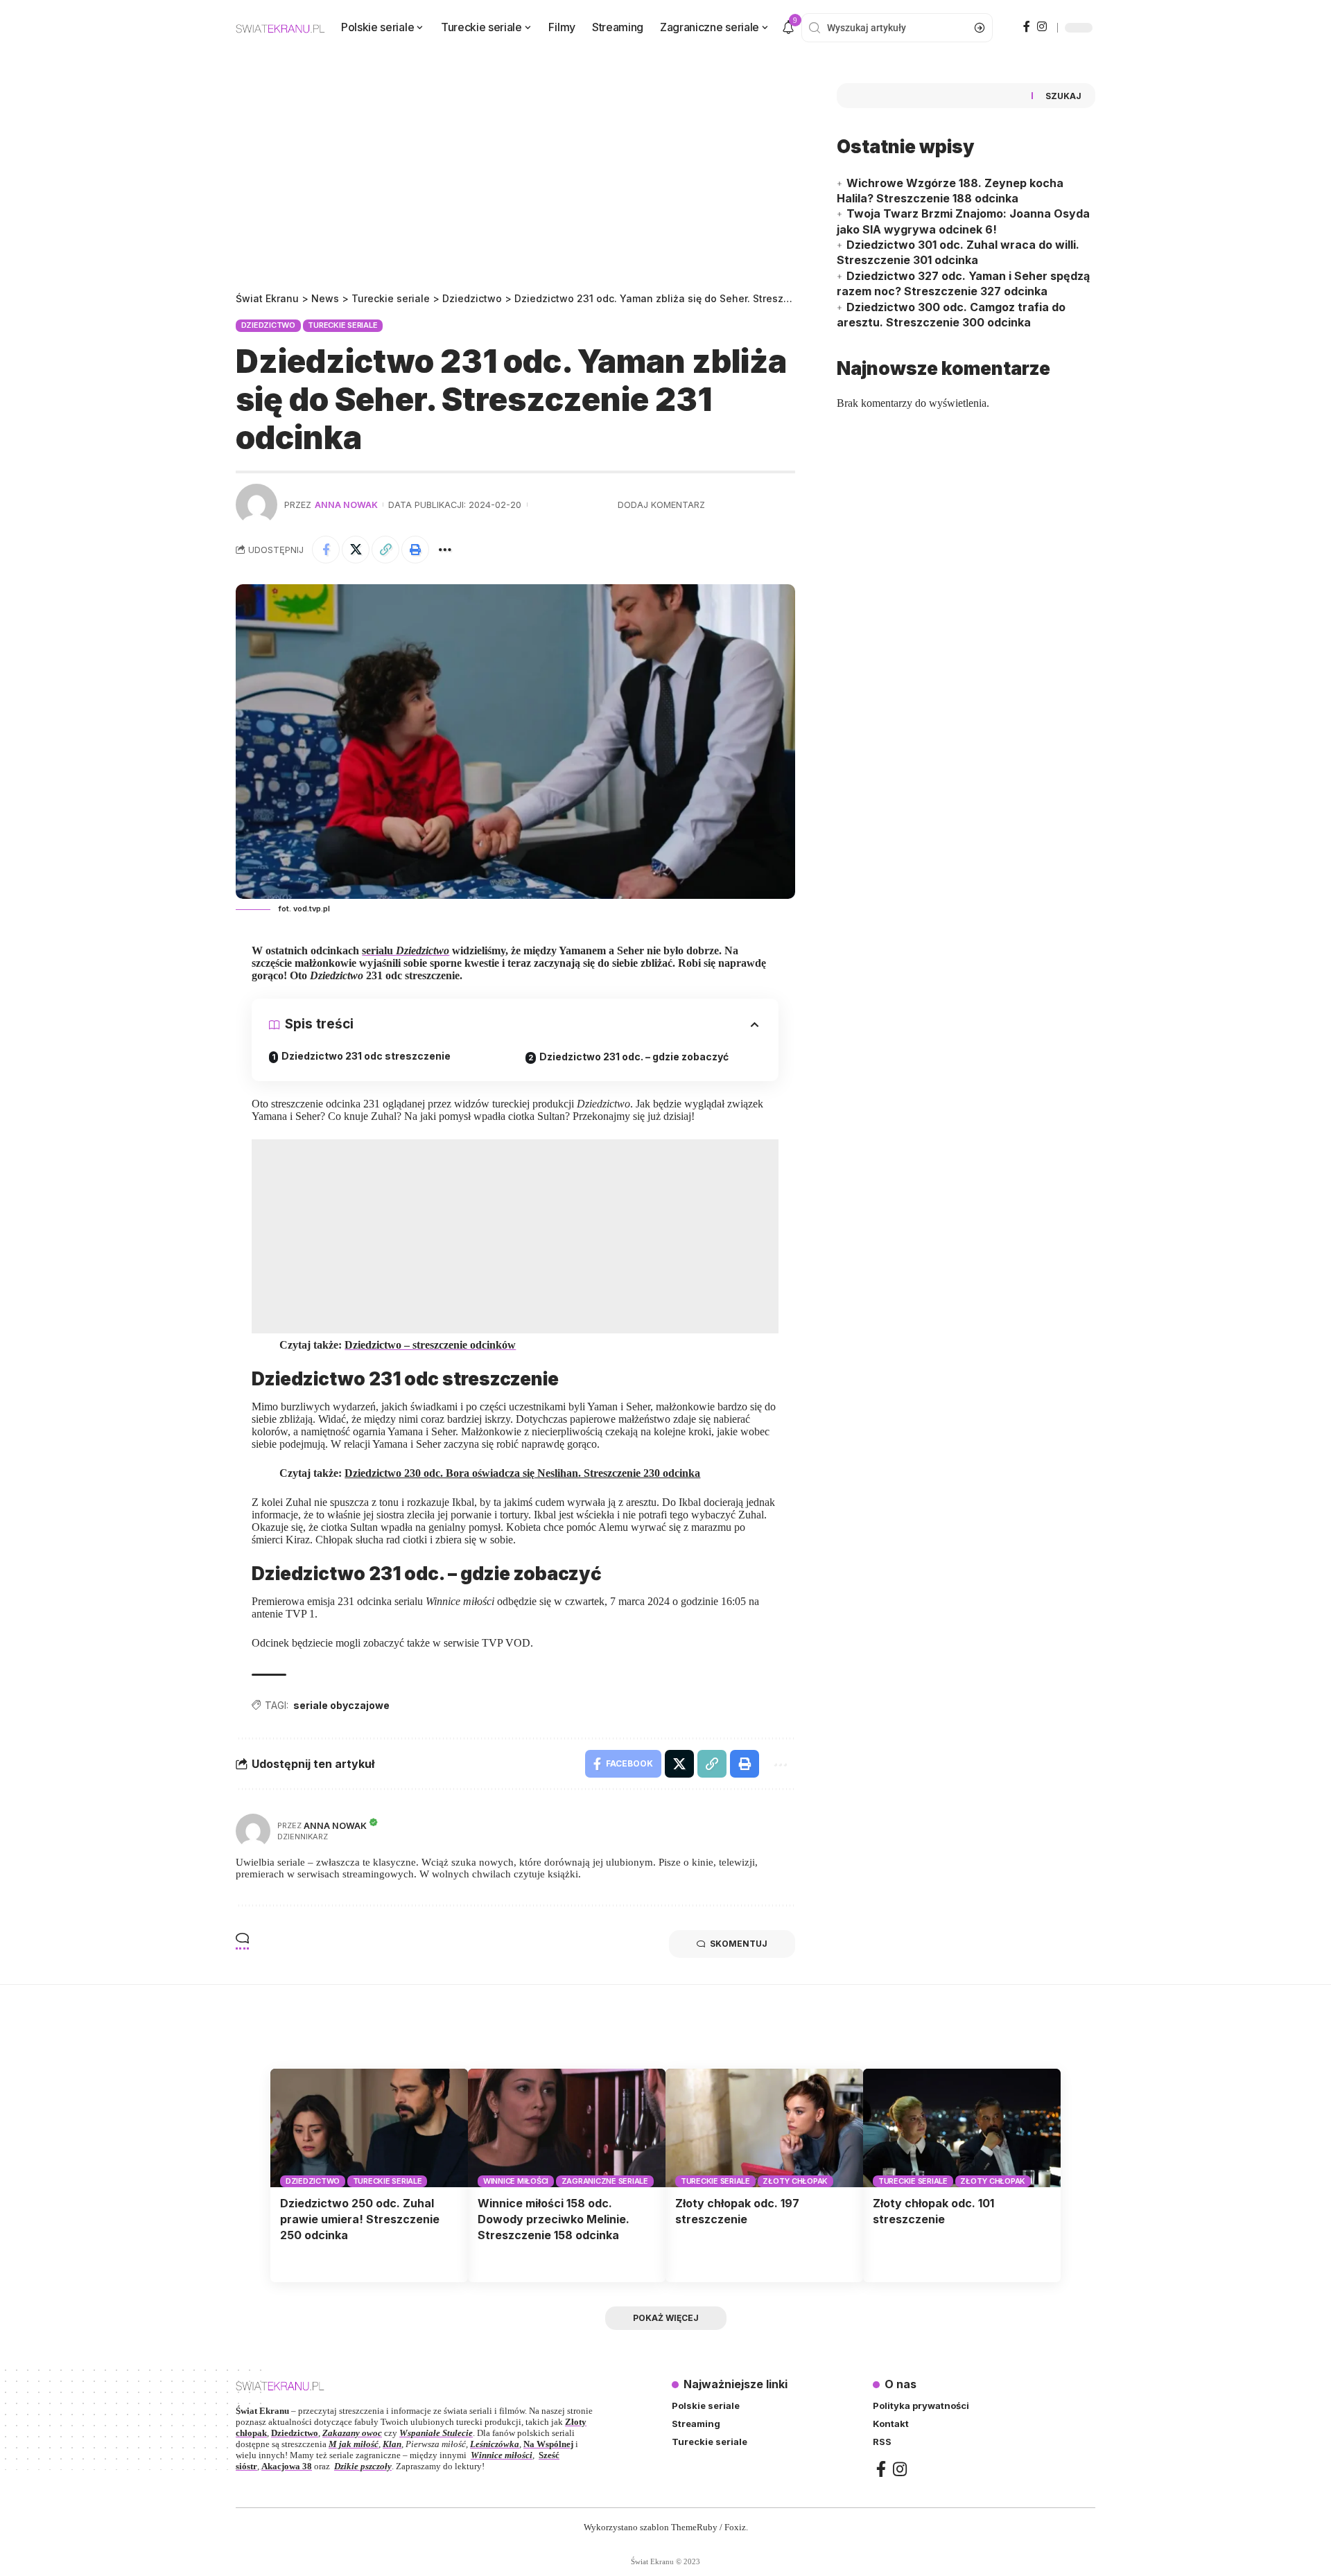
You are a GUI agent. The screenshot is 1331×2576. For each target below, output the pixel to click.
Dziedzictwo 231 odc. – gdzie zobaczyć (634, 1057)
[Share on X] (356, 550)
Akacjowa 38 (287, 2466)
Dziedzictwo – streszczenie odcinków (430, 1345)
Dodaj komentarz (661, 505)
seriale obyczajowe (341, 1705)
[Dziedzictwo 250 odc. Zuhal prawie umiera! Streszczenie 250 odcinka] (369, 2128)
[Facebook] (1027, 26)
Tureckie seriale (342, 325)
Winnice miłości (516, 2181)
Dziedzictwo (268, 325)
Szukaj (1063, 96)
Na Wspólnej (548, 2444)
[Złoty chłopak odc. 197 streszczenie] (764, 2128)
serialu (406, 950)
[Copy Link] (385, 550)
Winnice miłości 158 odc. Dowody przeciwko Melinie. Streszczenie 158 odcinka (554, 2219)
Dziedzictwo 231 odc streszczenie (366, 1056)
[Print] (415, 550)
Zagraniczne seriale (605, 2181)
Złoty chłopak (795, 2181)
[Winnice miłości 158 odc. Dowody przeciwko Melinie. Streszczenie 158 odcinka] (567, 2128)
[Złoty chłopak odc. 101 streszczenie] (962, 2128)
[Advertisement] (515, 187)
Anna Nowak (346, 505)
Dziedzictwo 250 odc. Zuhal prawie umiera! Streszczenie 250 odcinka (360, 2219)
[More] (445, 550)
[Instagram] (1042, 26)
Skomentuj (739, 1944)
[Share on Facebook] (326, 550)
